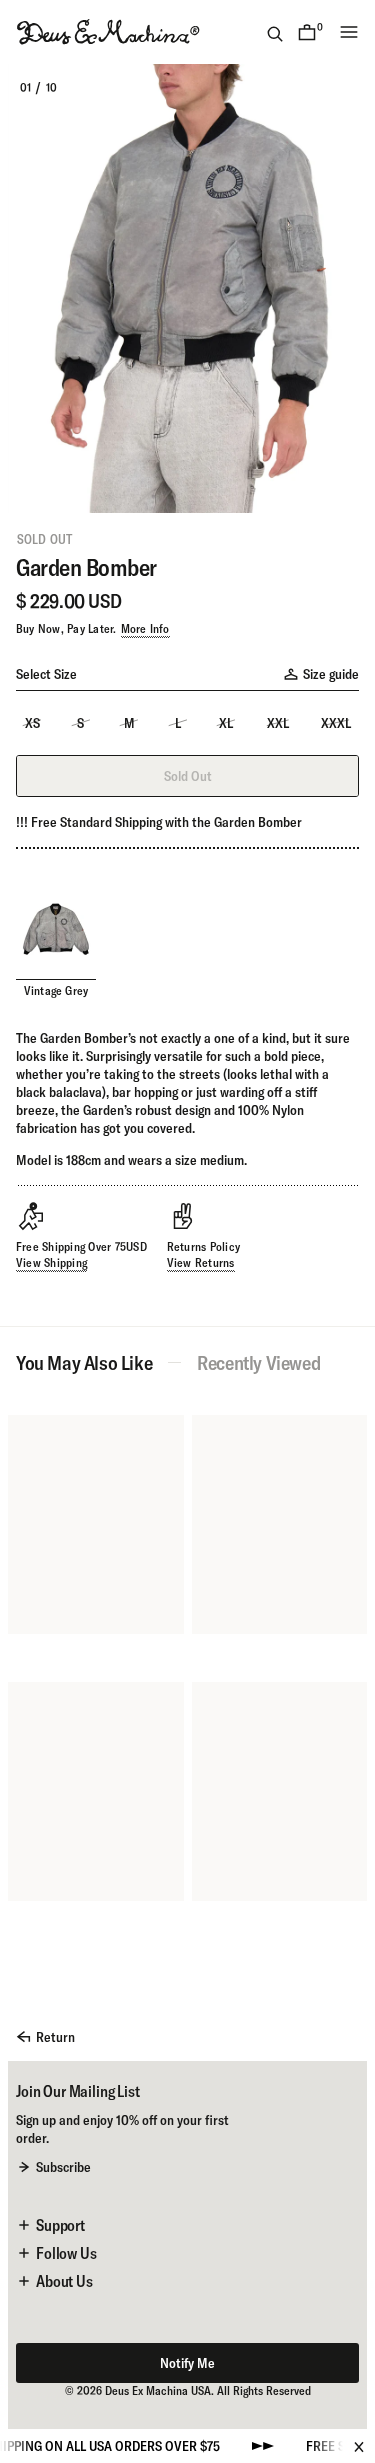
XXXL (336, 723)
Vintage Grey (56, 990)
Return (55, 2037)
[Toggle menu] (349, 32)
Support (60, 2225)
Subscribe (63, 2167)
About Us (64, 2281)
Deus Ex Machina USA (158, 2390)
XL (226, 723)
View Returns (201, 1262)
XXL (278, 723)
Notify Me (187, 2363)
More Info (145, 628)
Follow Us (66, 2253)
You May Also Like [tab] (84, 1363)
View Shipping (51, 1262)
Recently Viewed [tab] (258, 1363)
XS (32, 723)
